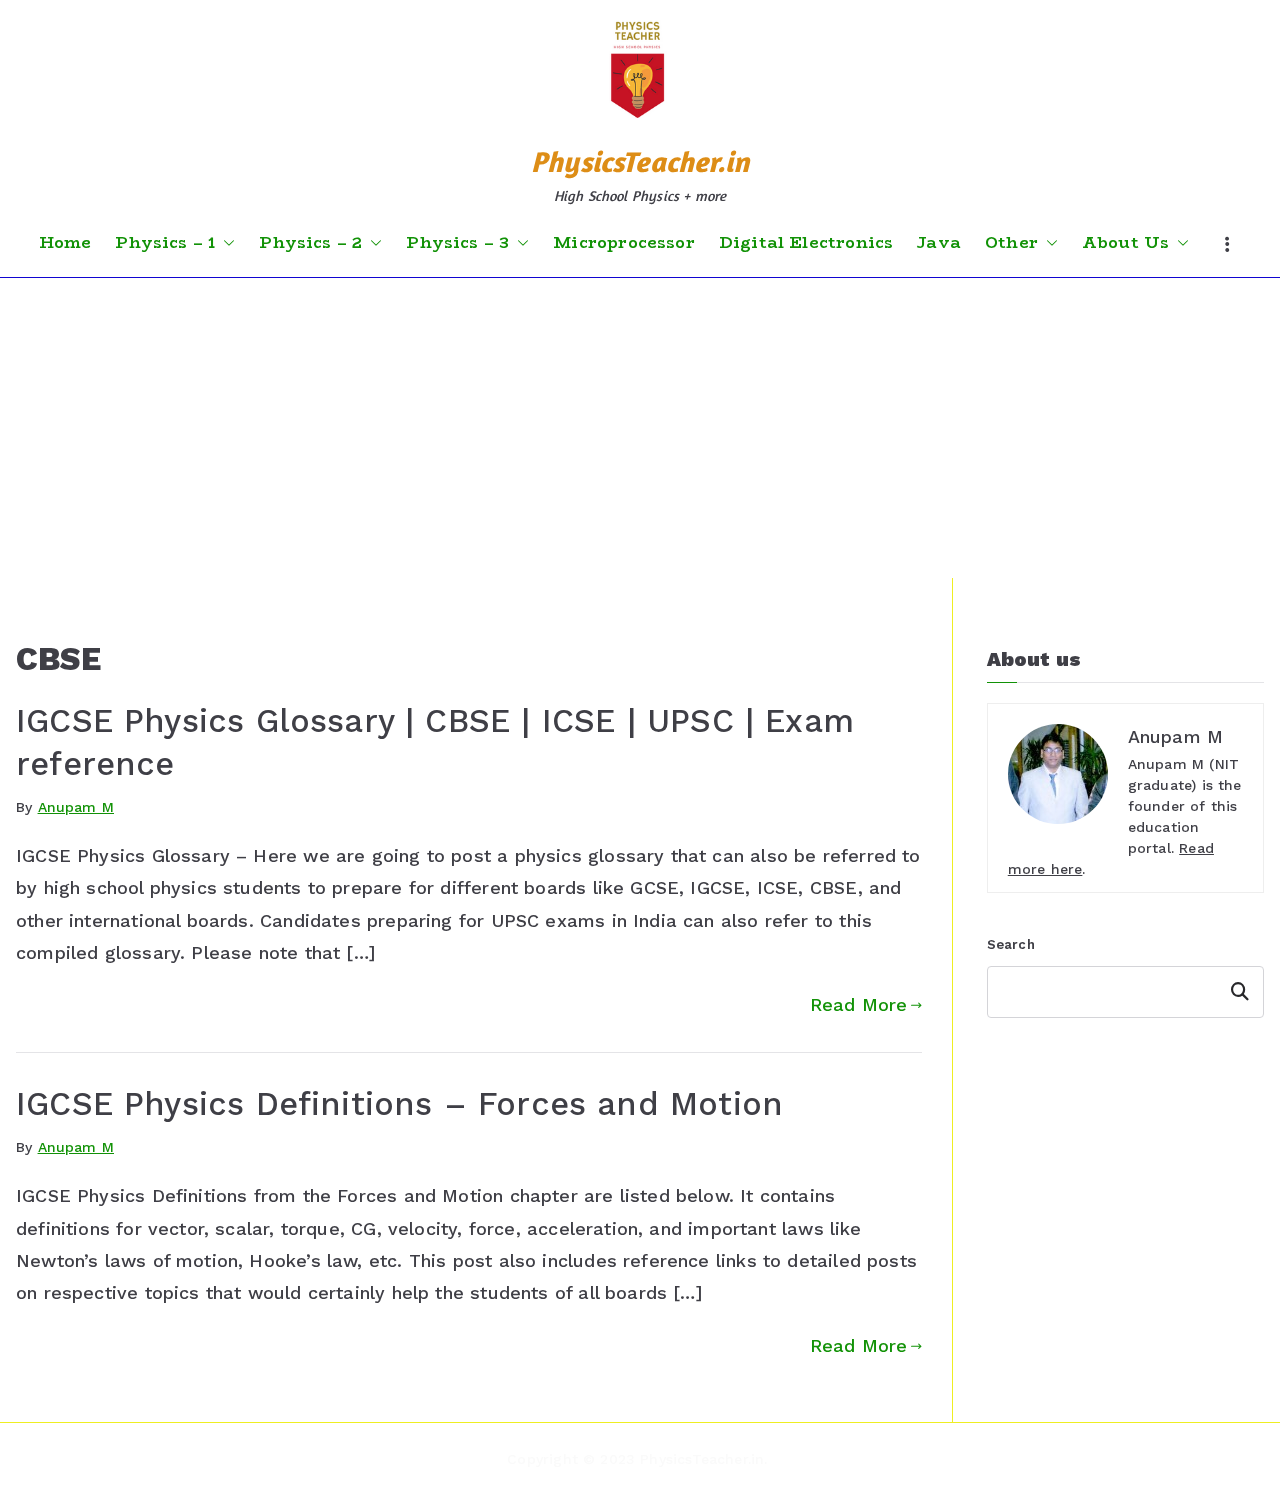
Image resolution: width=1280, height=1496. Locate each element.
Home (65, 243)
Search (1011, 944)
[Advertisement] (640, 428)
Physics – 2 (310, 243)
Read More (859, 1004)
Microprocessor (624, 243)
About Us (1125, 243)
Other (1011, 243)
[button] (225, 243)
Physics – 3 (457, 243)
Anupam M (76, 807)
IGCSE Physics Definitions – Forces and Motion (399, 1104)
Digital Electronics (806, 243)
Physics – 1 (165, 243)
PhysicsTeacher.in (640, 161)
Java (939, 243)
